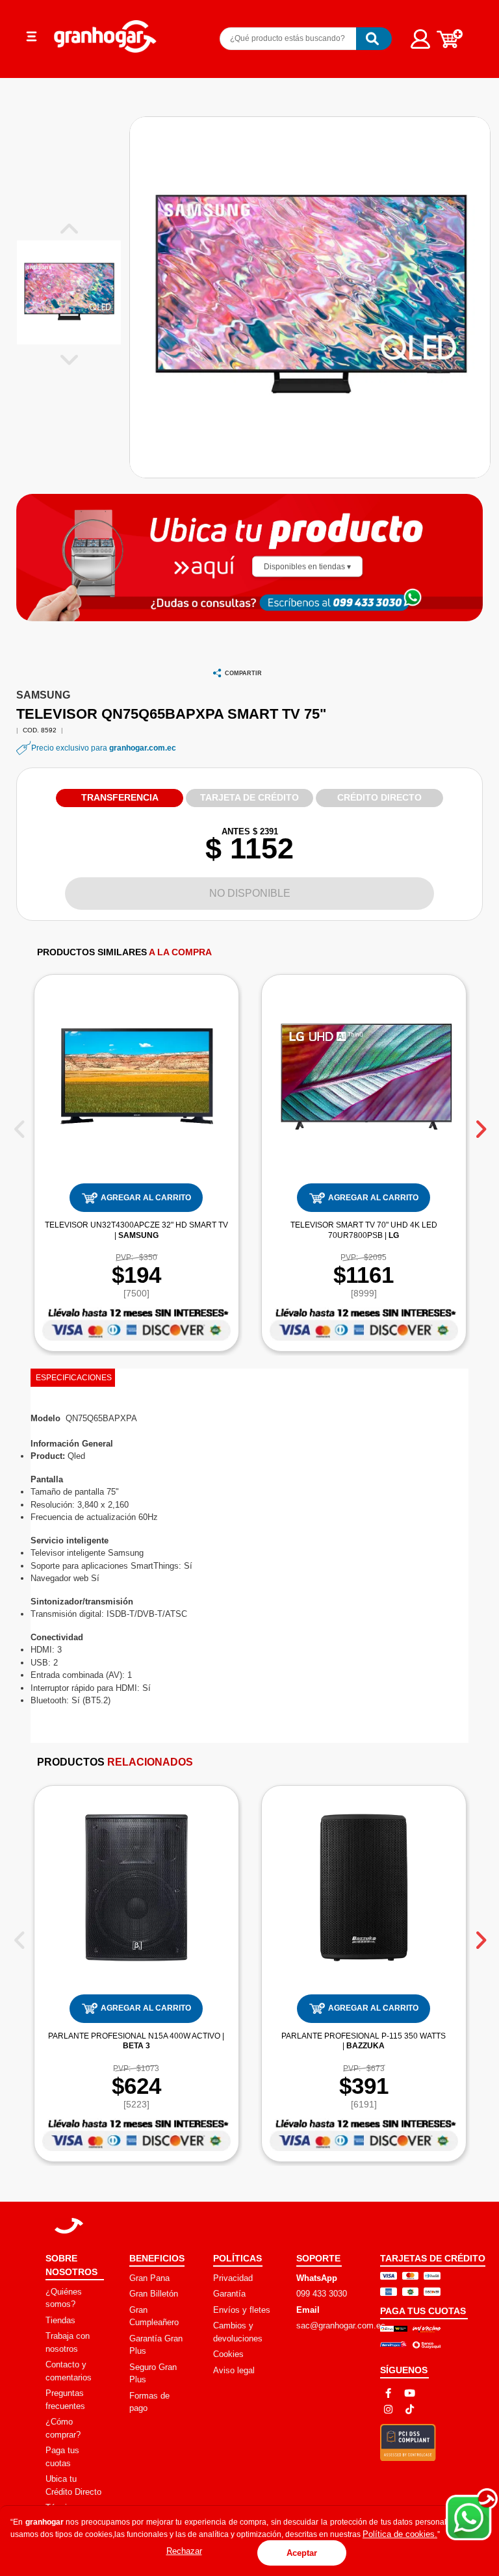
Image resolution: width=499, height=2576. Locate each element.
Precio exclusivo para (104, 748)
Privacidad (233, 2278)
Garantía (229, 2294)
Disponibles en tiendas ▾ (307, 566)
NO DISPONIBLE (250, 893)
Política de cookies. (400, 2534)
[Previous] (19, 1124)
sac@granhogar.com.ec (341, 2325)
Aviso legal (234, 2370)
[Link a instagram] (388, 2409)
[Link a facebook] (388, 2393)
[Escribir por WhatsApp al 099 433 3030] (370, 601)
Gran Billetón (154, 2294)
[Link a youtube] (410, 2393)
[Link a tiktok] (410, 2409)
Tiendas (60, 2320)
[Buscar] (374, 39)
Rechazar (184, 2551)
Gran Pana (149, 2278)
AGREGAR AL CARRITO (146, 1198)
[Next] (480, 1124)
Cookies (228, 2354)
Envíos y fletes (242, 2310)
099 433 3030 (322, 2294)
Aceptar (302, 2553)
